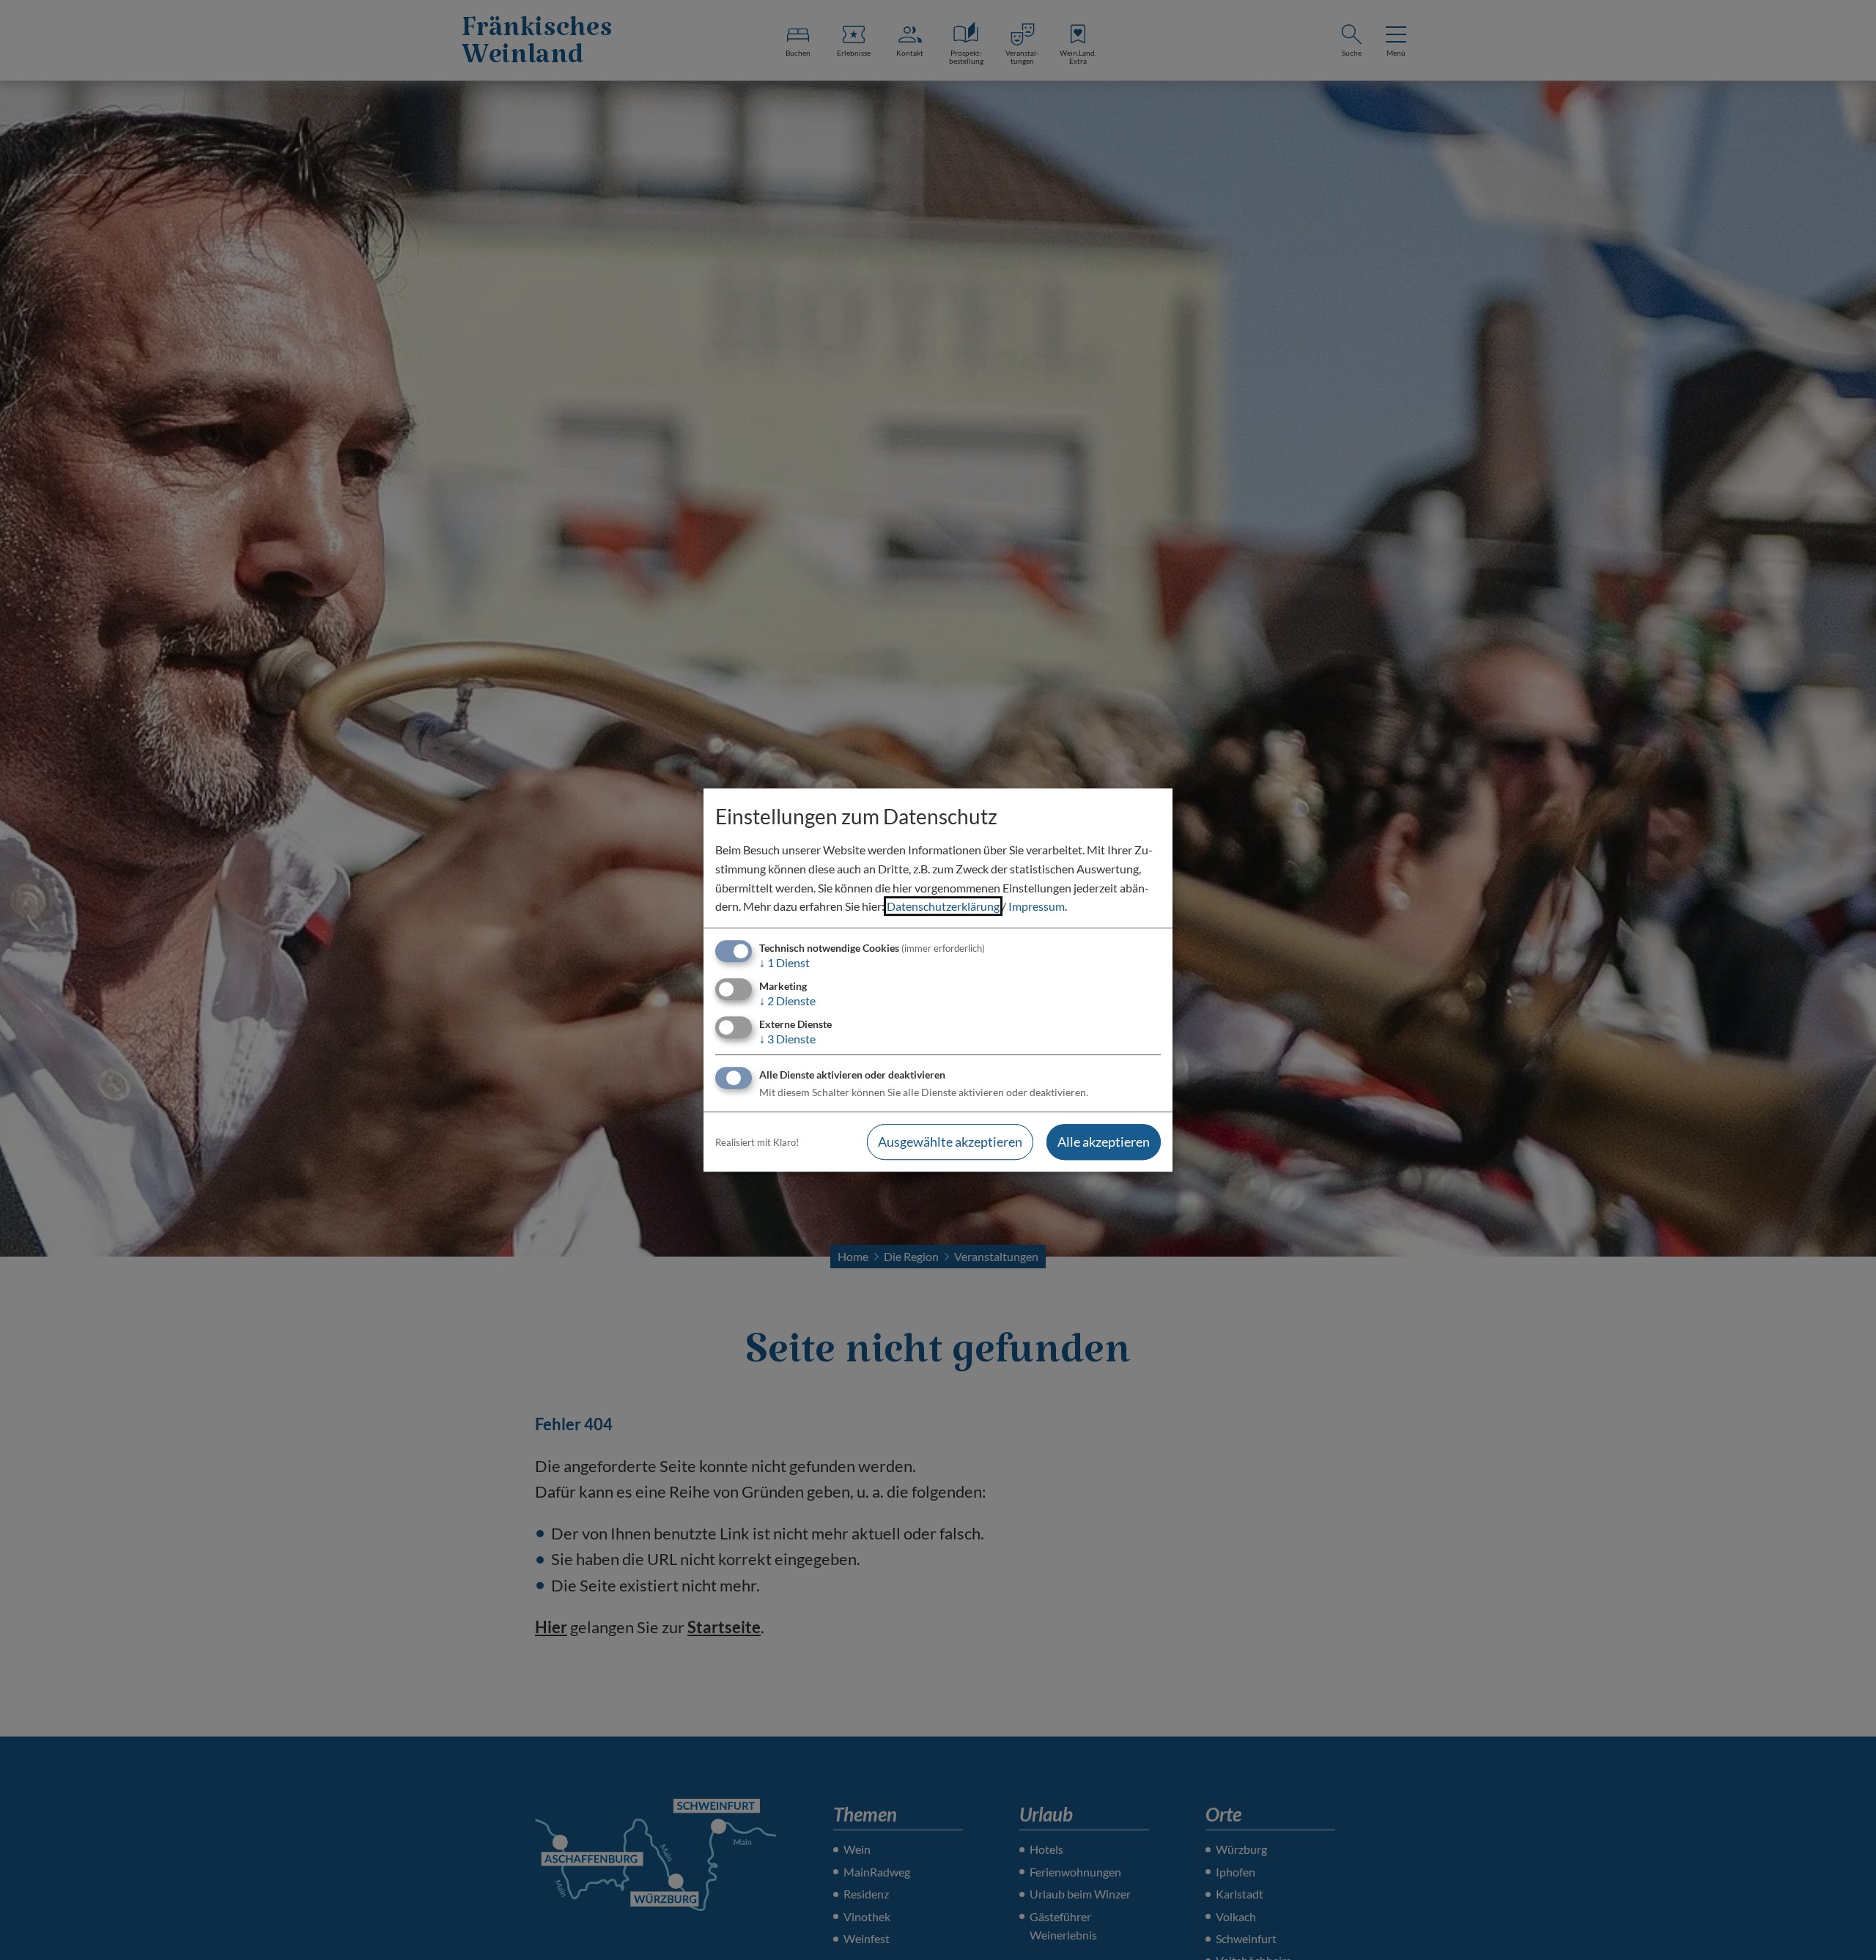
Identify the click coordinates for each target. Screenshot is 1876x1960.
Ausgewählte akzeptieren (950, 1142)
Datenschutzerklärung (943, 906)
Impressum (1037, 906)
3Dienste (787, 1039)
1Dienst (784, 962)
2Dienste (787, 1001)
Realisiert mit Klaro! (757, 1142)
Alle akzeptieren (1104, 1142)
